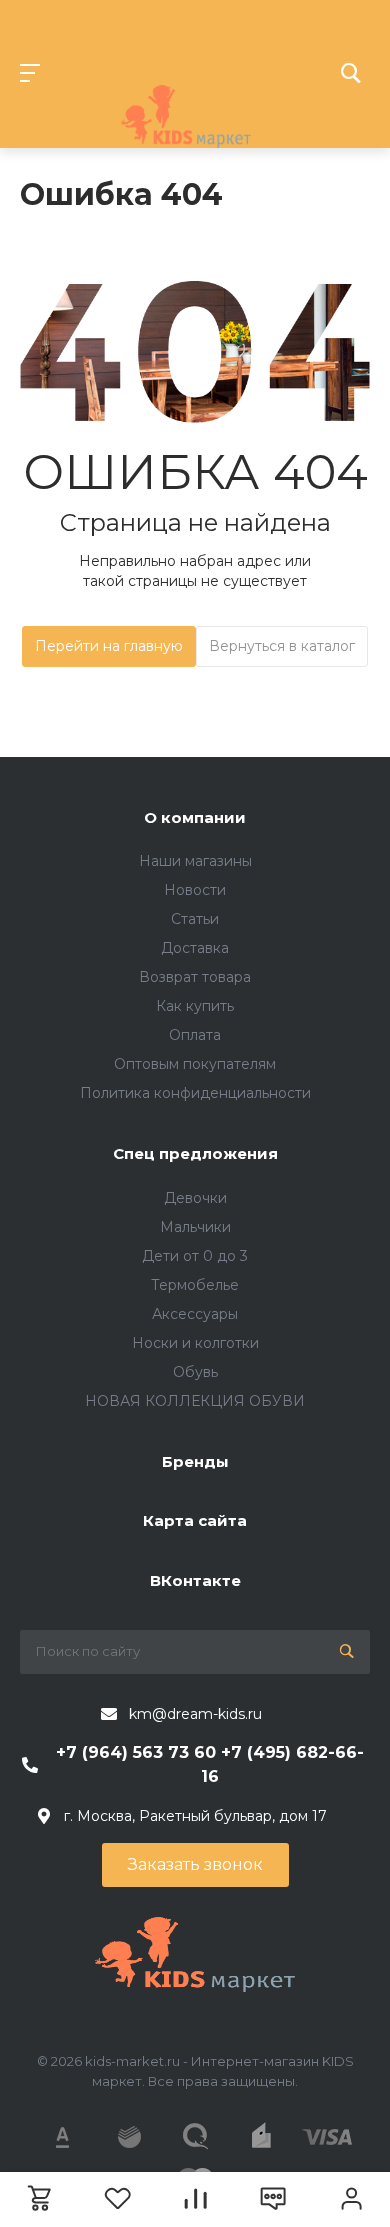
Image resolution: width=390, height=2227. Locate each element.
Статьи (195, 919)
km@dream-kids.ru (195, 1714)
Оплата (195, 1035)
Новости (195, 890)
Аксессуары (195, 1314)
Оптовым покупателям (195, 1064)
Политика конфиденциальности (195, 1093)
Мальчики (195, 1227)
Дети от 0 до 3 (195, 1256)
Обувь (195, 1372)
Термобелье (195, 1285)
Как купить (195, 1006)
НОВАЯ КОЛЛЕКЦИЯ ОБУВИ (195, 1401)
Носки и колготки (195, 1343)
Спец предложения (195, 1153)
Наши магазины (195, 861)
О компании (195, 817)
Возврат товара (195, 977)
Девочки (195, 1198)
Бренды (195, 1461)
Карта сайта (195, 1520)
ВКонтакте (195, 1580)
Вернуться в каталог (282, 646)
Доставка (195, 948)
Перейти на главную (109, 646)
